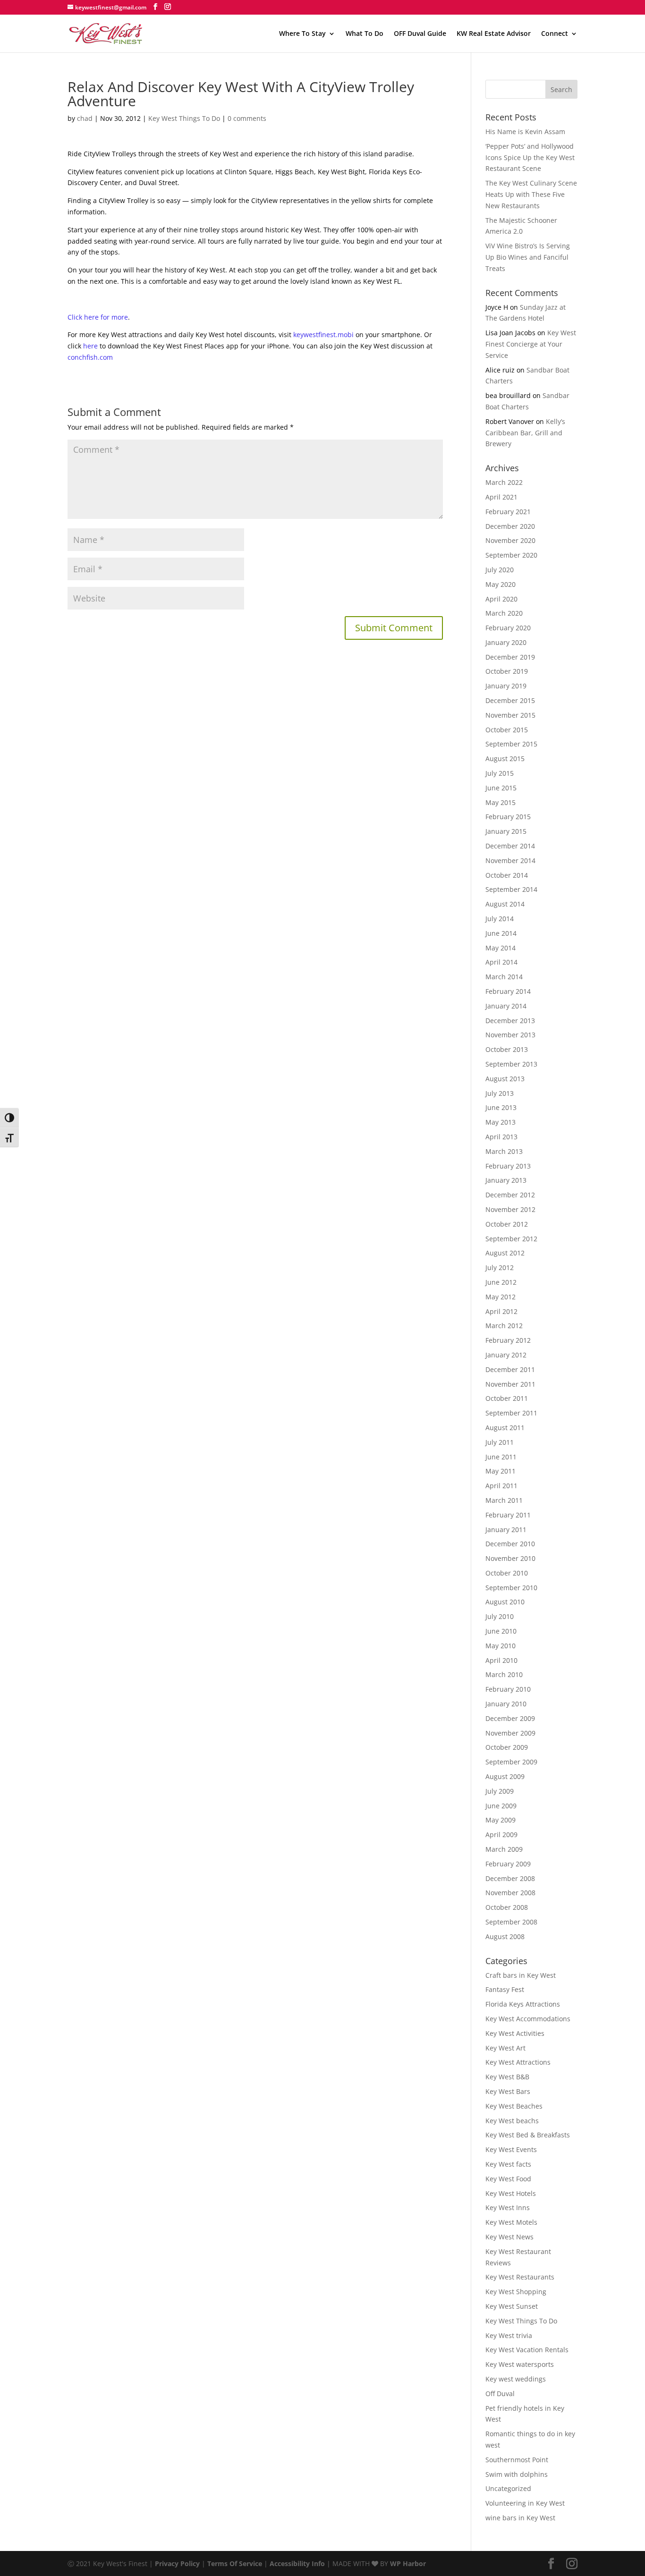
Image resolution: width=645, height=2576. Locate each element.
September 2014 (511, 889)
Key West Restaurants (520, 2277)
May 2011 (501, 1471)
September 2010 (511, 1588)
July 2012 (500, 1267)
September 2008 (511, 1922)
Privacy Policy (177, 2563)
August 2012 (505, 1253)
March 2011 (504, 1500)
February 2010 (508, 1689)
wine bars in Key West (520, 2518)
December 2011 (510, 1369)
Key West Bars (508, 2091)
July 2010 (500, 1616)
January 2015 (506, 831)
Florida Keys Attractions (523, 2004)
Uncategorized (508, 2488)
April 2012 (501, 1311)
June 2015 (501, 788)
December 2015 (510, 700)
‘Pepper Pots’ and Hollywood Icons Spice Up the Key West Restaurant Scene (530, 157)
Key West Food (508, 2179)
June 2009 (501, 1806)
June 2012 (501, 1282)
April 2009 (501, 1835)
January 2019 (506, 686)
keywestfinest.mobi (323, 335)
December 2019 (510, 657)
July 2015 (500, 773)
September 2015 (511, 744)
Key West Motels (511, 2222)
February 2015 (508, 817)
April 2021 (501, 497)
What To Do (365, 34)
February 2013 (508, 1166)
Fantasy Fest (505, 1989)
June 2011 (501, 1457)
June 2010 (501, 1631)
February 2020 (508, 628)
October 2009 (507, 1747)
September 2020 (511, 555)
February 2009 (508, 1864)
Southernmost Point (517, 2460)
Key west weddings (516, 2379)
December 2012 (510, 1195)
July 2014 (500, 919)
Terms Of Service (235, 2563)
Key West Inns (508, 2207)
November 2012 (510, 1209)
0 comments (247, 118)
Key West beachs (512, 2121)
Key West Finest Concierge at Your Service (531, 344)
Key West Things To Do (184, 118)
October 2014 (507, 875)
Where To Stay (302, 34)
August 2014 (505, 904)
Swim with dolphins (517, 2474)
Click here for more (98, 317)
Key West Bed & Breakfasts (528, 2135)
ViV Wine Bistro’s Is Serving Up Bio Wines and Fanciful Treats (528, 257)
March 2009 (504, 1849)
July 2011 (500, 1442)
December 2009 (510, 1718)
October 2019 (507, 671)
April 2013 (501, 1137)
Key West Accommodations (528, 2019)
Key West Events (511, 2149)
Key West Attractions (518, 2062)
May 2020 (501, 584)
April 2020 (501, 599)
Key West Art (505, 2048)
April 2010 (501, 1660)
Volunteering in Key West (525, 2503)
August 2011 (505, 1428)
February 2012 (508, 1340)
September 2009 (511, 1762)
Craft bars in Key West (521, 1975)
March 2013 (504, 1151)
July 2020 (500, 570)
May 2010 (501, 1646)
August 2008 (505, 1936)
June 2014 (501, 933)
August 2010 (505, 1602)
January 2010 (506, 1704)
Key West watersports (520, 2364)
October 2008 (507, 1907)
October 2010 (507, 1573)
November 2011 (510, 1384)
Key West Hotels (511, 2193)
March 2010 (504, 1674)
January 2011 (506, 1529)
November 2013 (510, 1035)
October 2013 (507, 1049)
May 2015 (501, 802)
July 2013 (500, 1093)
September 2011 (511, 1413)
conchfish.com (90, 357)
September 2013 (511, 1064)
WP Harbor (408, 2563)
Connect (555, 34)
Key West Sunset (512, 2306)
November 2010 (510, 1558)
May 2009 (501, 1820)
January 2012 (506, 1355)
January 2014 (506, 1006)
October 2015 (507, 730)
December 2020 (510, 526)
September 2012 (511, 1239)
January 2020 (506, 642)
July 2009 (500, 1791)
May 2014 (501, 948)
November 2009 (510, 1733)
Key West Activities (515, 2033)
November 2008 (510, 1893)
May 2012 (501, 1297)
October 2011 (507, 1398)
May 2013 (501, 1122)
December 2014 (510, 846)
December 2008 (510, 1878)
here (90, 346)
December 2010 (510, 1544)
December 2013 (510, 1021)
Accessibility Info (297, 2563)
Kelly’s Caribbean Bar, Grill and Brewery (525, 433)
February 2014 (508, 991)
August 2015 (505, 758)
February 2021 (508, 512)
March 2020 (504, 613)
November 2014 (510, 860)
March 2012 (504, 1326)
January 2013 (506, 1180)
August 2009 (505, 1776)
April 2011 (501, 1486)
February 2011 (508, 1515)
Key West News (509, 2237)
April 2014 (501, 962)
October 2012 (507, 1224)
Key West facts (508, 2164)
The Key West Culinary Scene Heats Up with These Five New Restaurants (531, 194)
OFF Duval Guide (420, 34)
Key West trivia (509, 2335)
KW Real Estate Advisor (494, 34)
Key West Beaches (514, 2106)
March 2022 (504, 482)
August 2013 (505, 1079)
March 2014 (504, 977)
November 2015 (510, 715)
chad (85, 118)
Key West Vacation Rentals (527, 2350)
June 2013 (501, 1107)
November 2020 (510, 540)
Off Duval (500, 2394)
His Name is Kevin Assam (525, 131)
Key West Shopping (516, 2292)
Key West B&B (507, 2077)
